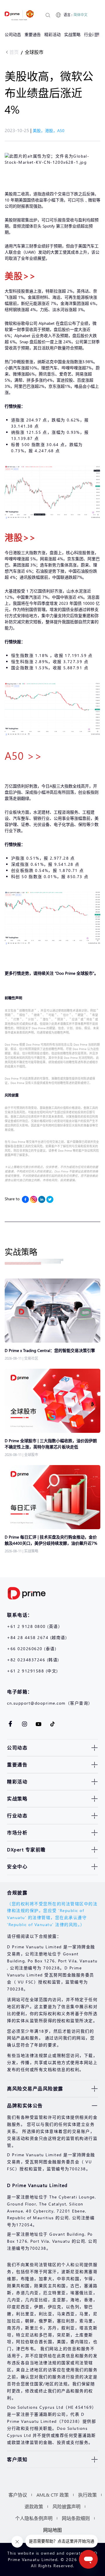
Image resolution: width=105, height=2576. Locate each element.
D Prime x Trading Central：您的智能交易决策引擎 (50, 1350)
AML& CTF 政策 (53, 2495)
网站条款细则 (76, 2518)
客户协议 (18, 2495)
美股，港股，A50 (49, 130)
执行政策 (87, 2495)
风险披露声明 (66, 2506)
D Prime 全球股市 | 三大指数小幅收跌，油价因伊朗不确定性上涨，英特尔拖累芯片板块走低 (51, 1444)
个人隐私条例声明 (34, 2518)
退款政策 (34, 2506)
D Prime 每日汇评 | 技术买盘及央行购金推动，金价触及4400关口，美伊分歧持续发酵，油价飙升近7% (51, 1540)
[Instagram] (34, 1199)
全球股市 (34, 52)
